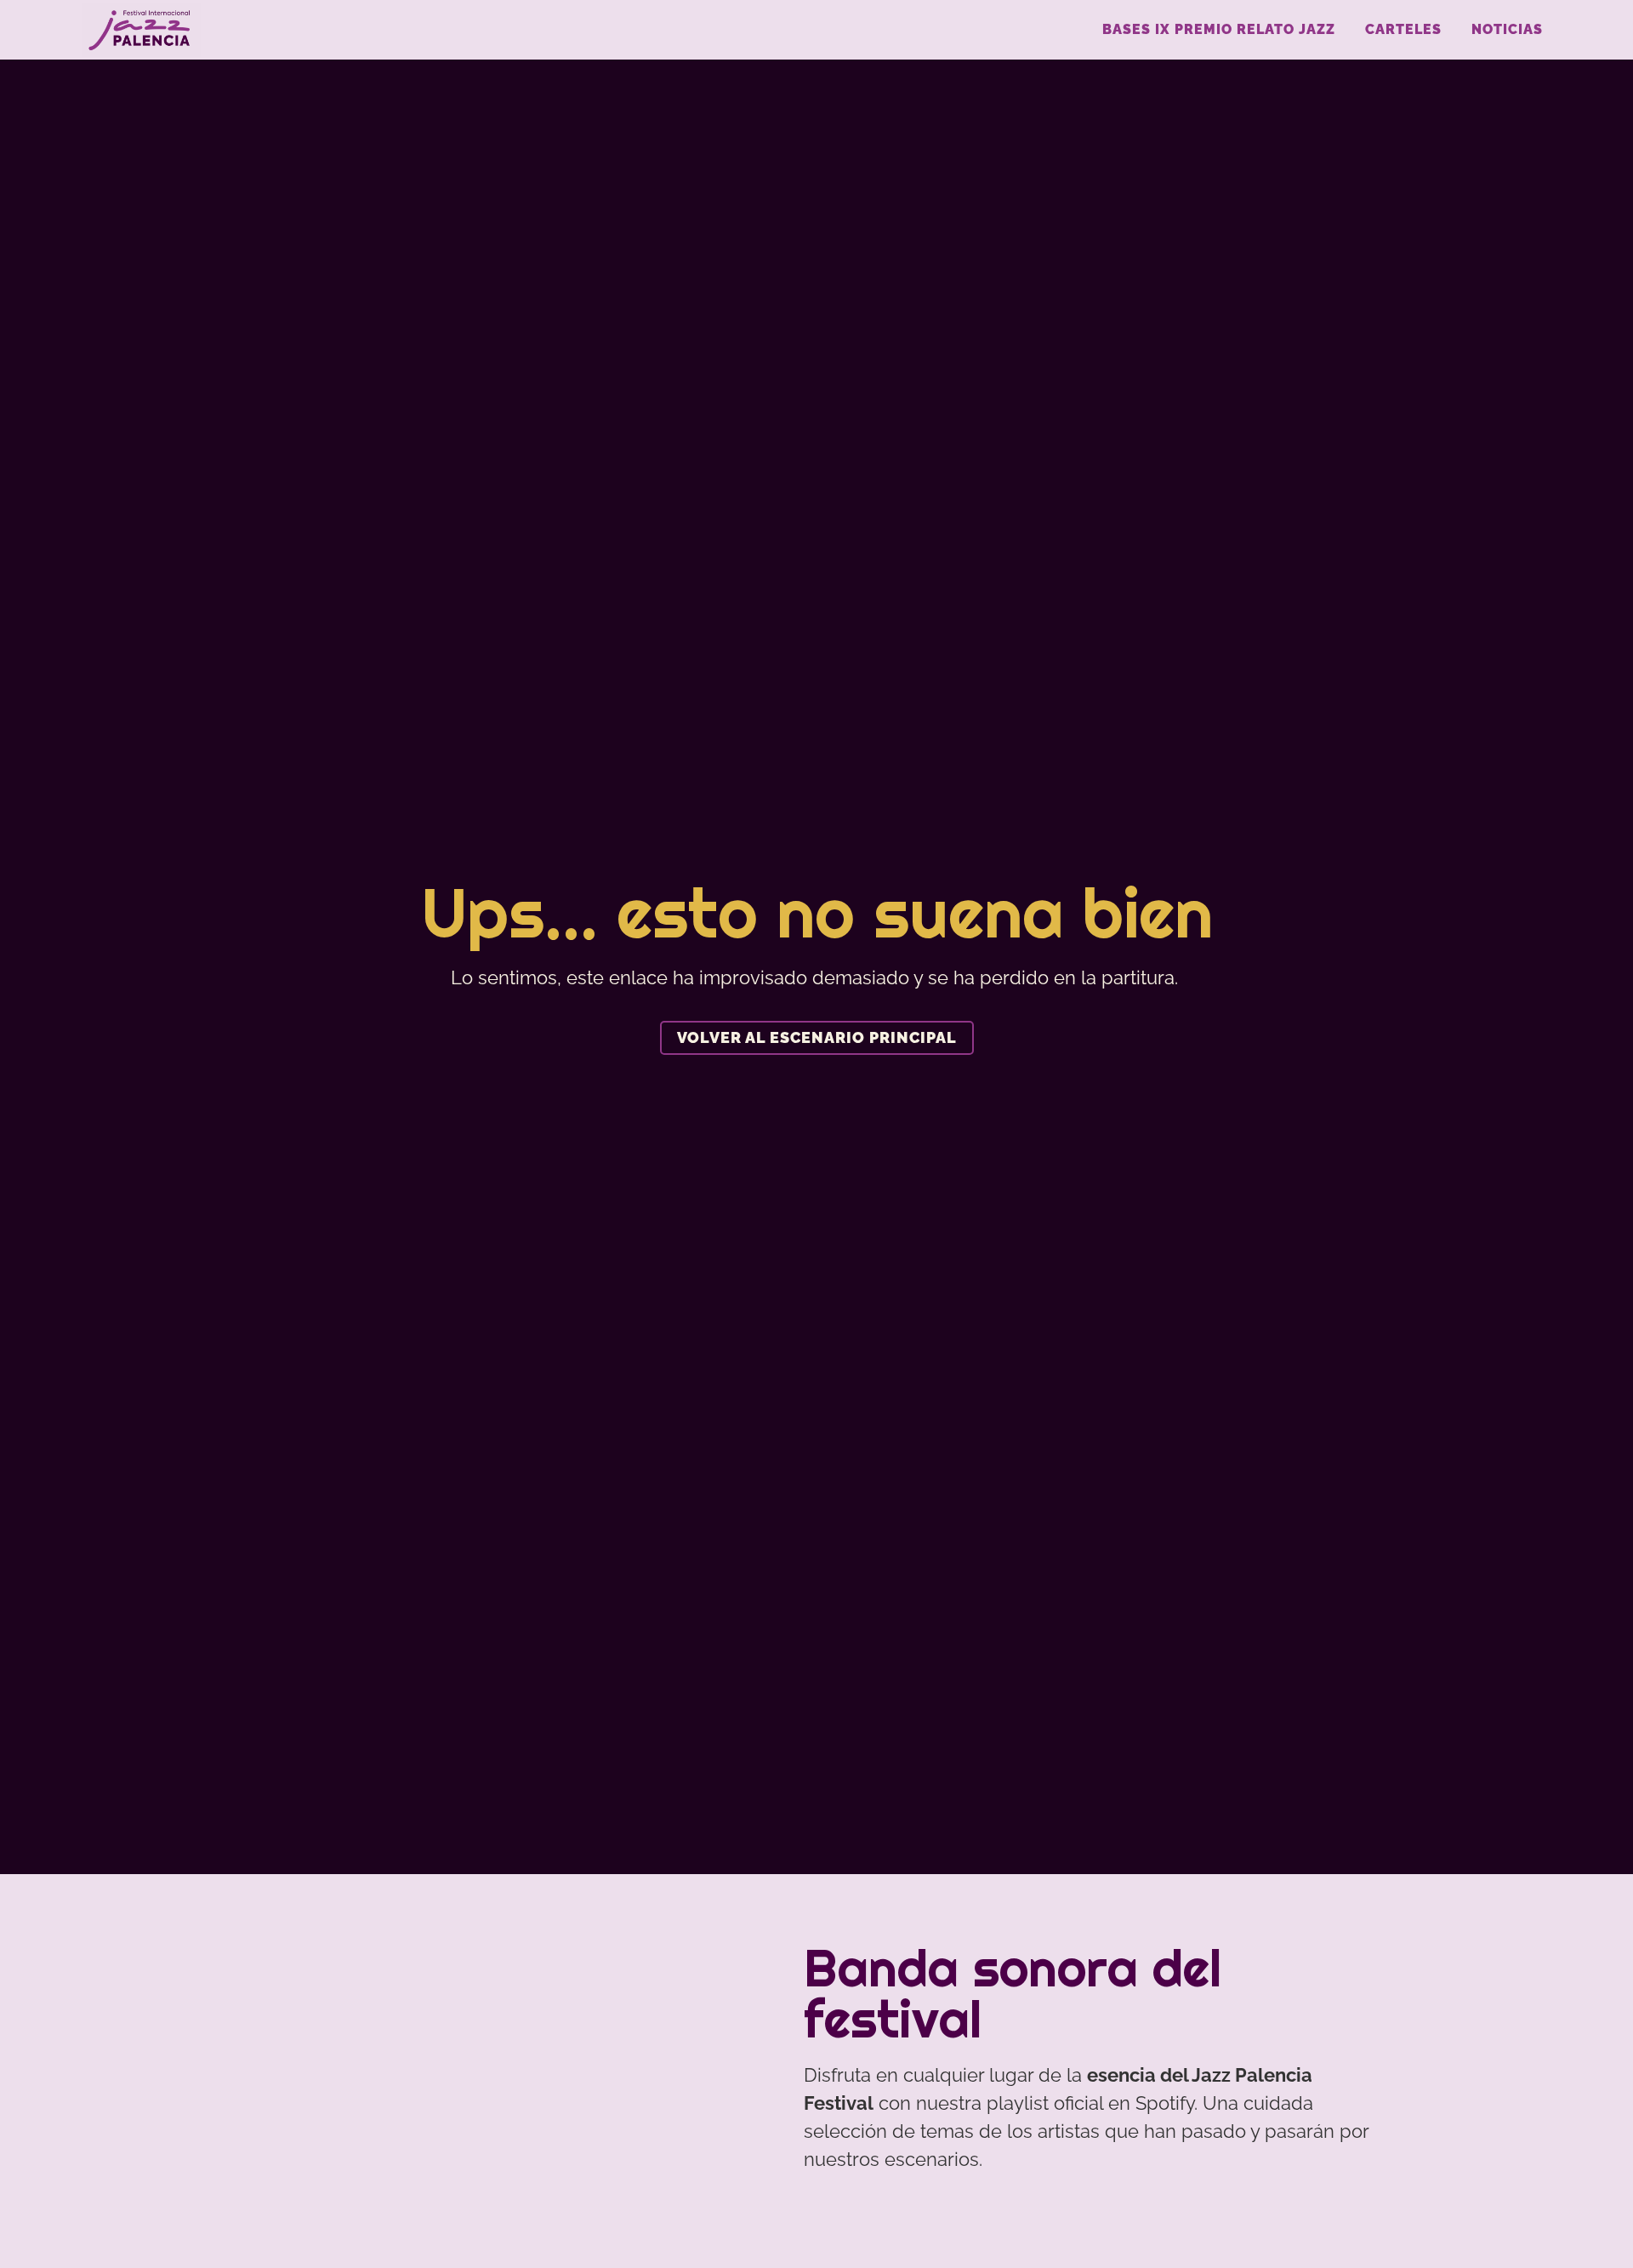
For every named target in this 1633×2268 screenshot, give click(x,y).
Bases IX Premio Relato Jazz (1219, 29)
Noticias (1507, 29)
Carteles (1403, 29)
